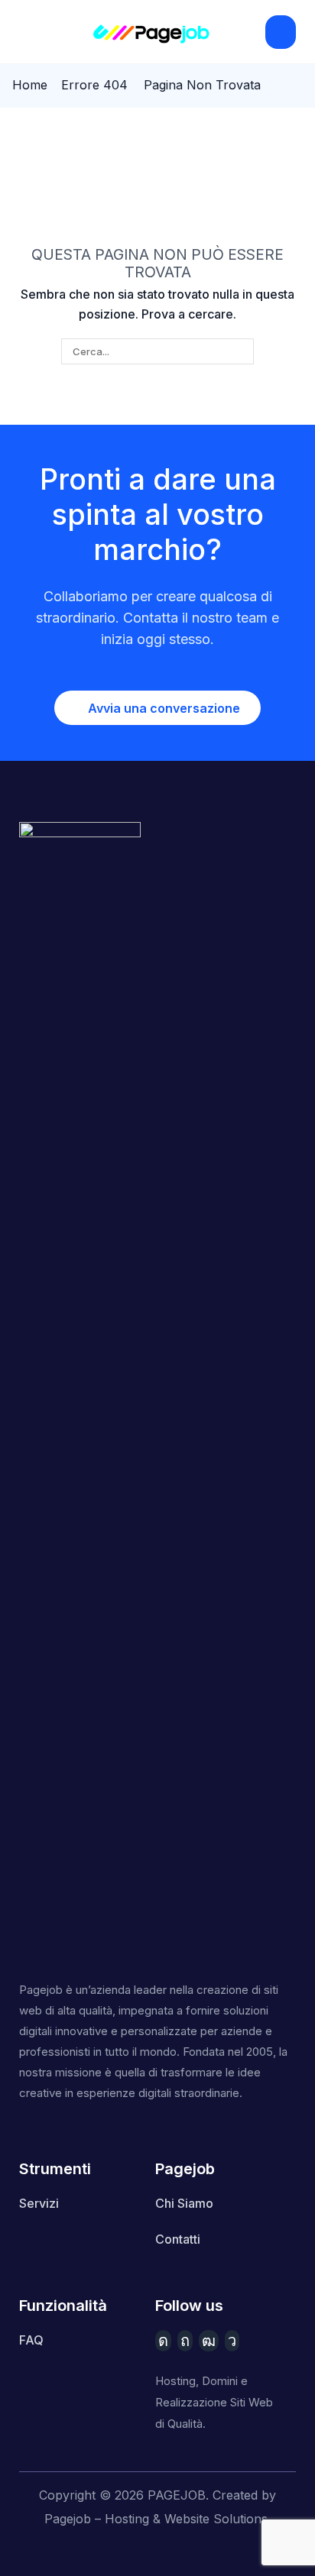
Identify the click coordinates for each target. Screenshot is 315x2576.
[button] (26, 32)
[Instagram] (163, 2341)
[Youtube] (209, 2341)
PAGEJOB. (178, 2495)
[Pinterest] (185, 2341)
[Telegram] (232, 2341)
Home (30, 85)
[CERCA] (241, 351)
